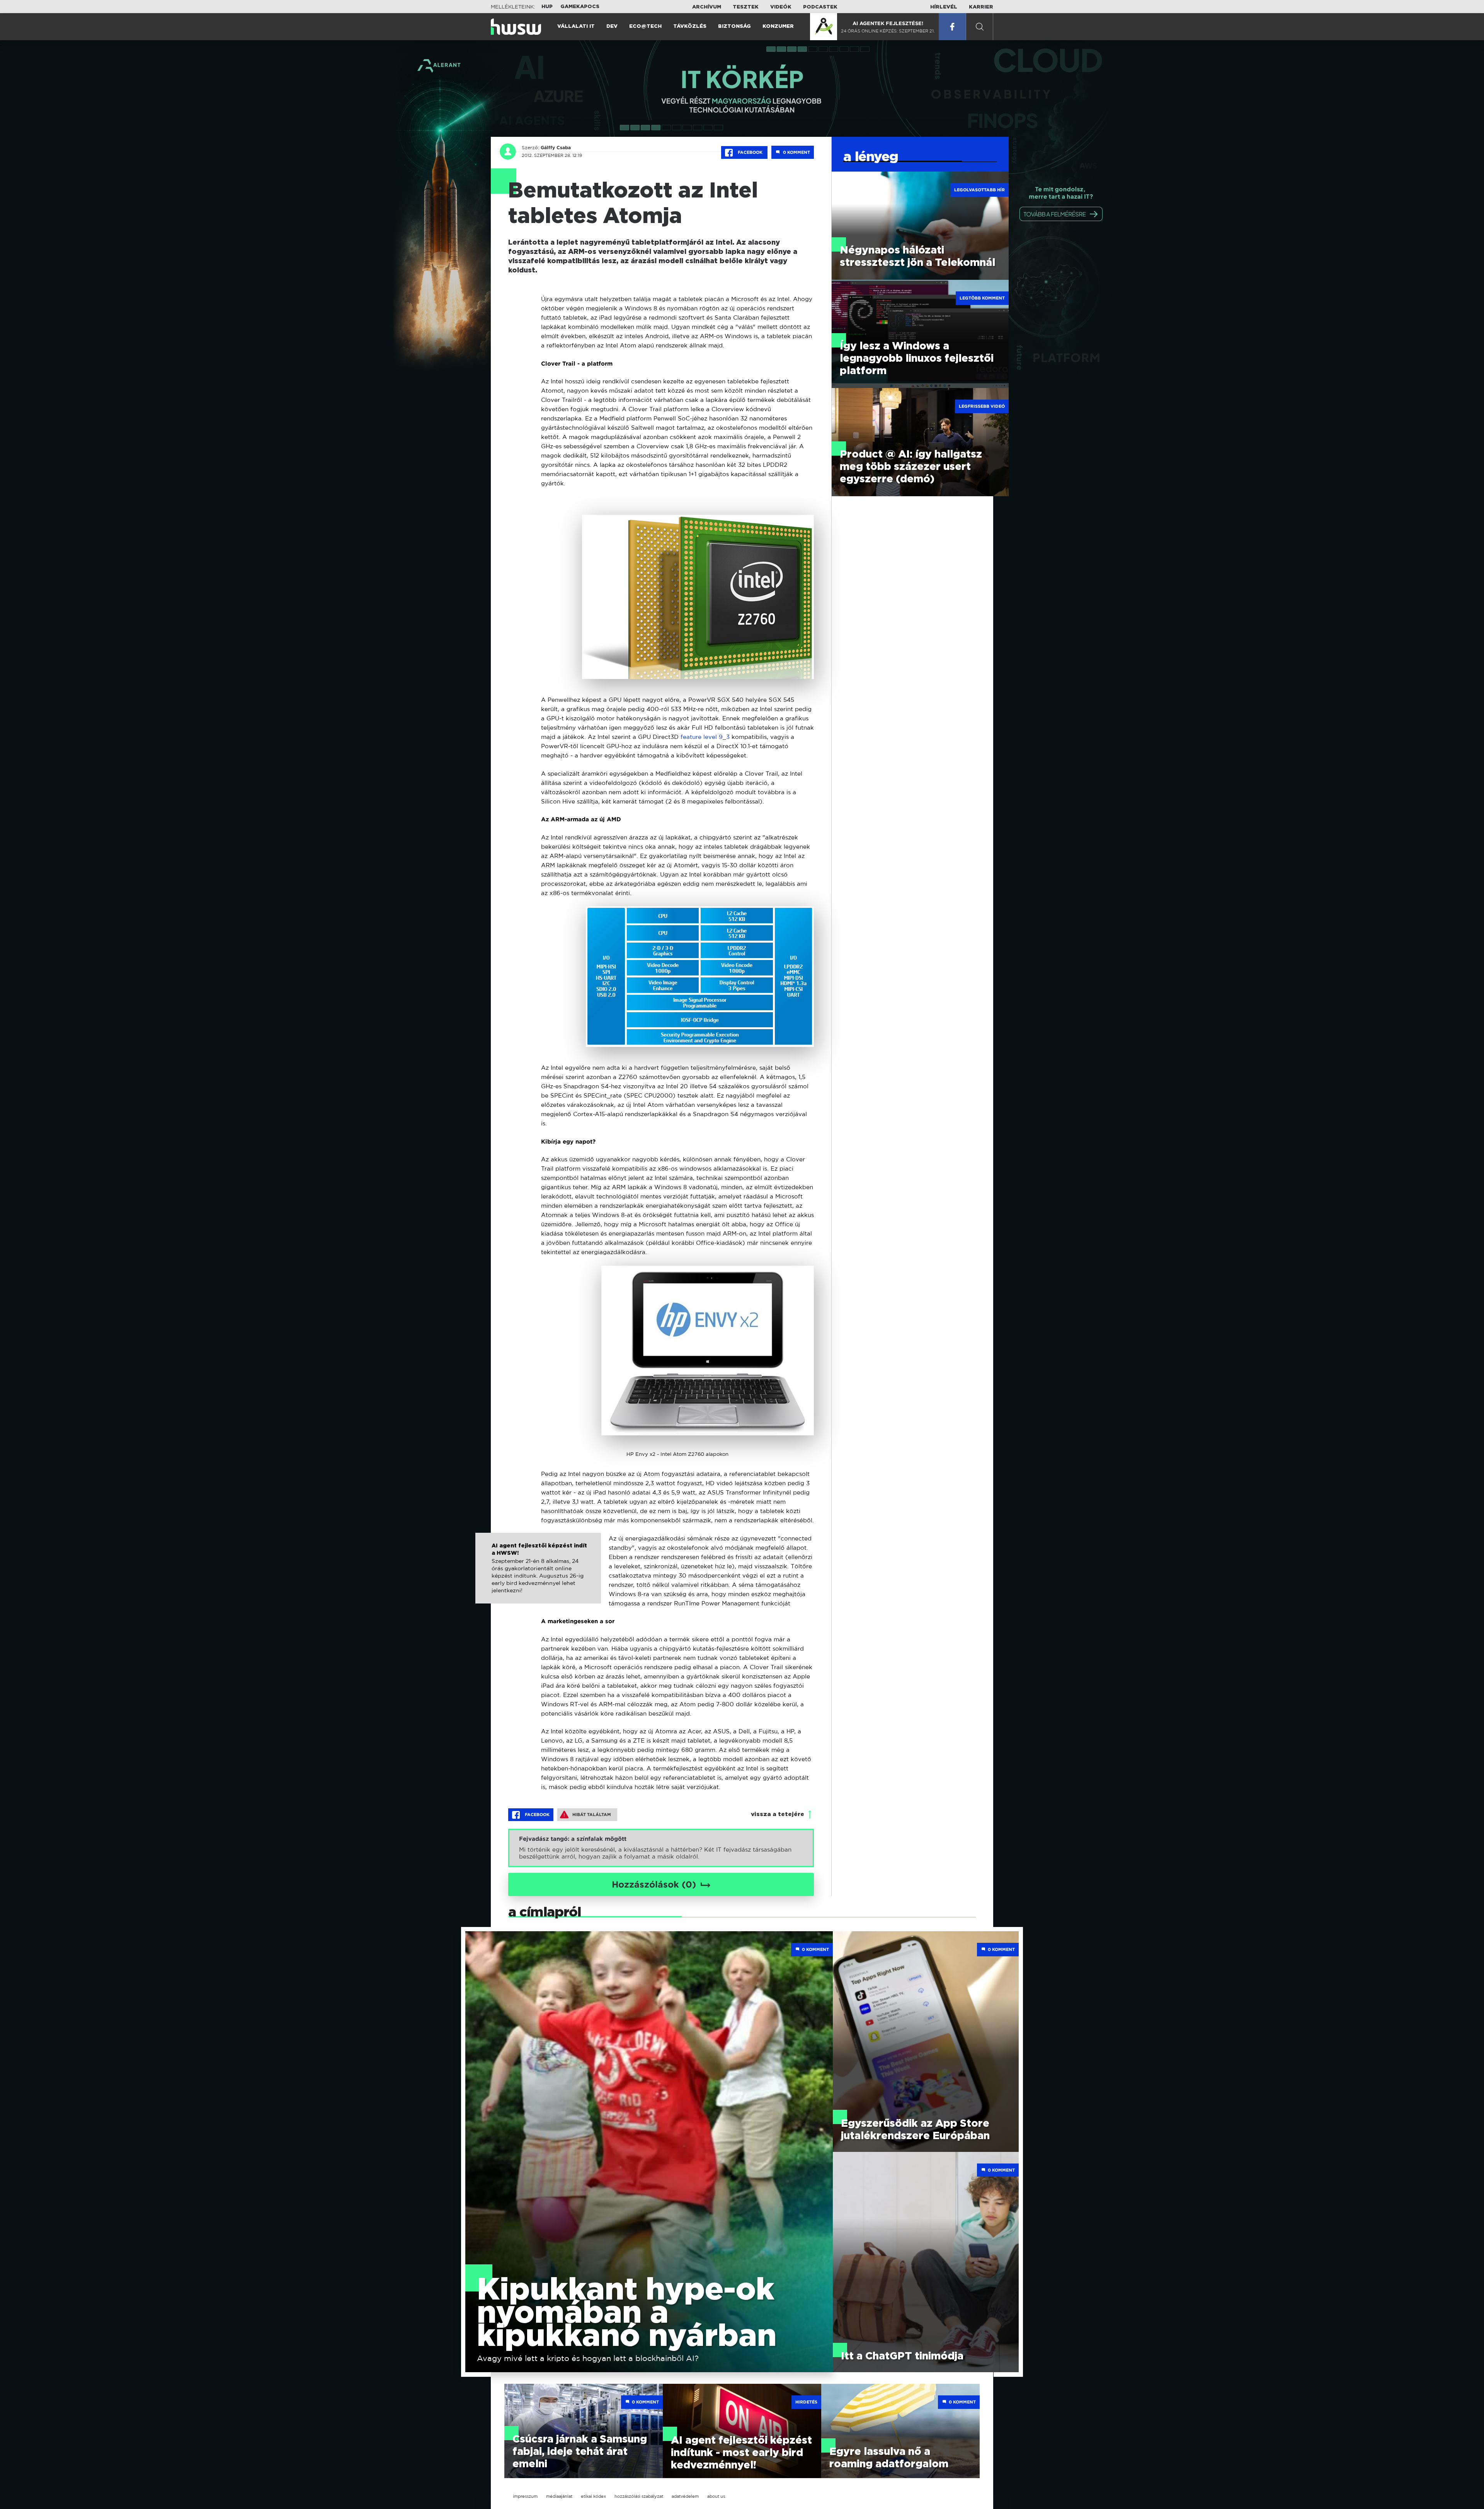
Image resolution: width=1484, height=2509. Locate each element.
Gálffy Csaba (556, 148)
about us (716, 2496)
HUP (547, 7)
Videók (781, 7)
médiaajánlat (559, 2496)
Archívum (707, 7)
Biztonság (734, 26)
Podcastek (820, 7)
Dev (612, 26)
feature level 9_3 (705, 737)
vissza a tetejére (778, 1814)
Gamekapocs (580, 7)
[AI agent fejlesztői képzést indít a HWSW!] (538, 1576)
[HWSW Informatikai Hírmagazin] (516, 27)
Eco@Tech (645, 26)
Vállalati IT (576, 26)
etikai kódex (593, 2496)
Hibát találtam (592, 1815)
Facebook (750, 152)
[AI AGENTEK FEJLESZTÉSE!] (824, 27)
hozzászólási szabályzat (639, 2496)
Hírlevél (944, 7)
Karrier (981, 7)
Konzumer (778, 26)
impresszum (525, 2496)
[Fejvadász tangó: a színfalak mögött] (661, 1848)
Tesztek (746, 7)
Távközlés (690, 26)
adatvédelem (685, 2496)
